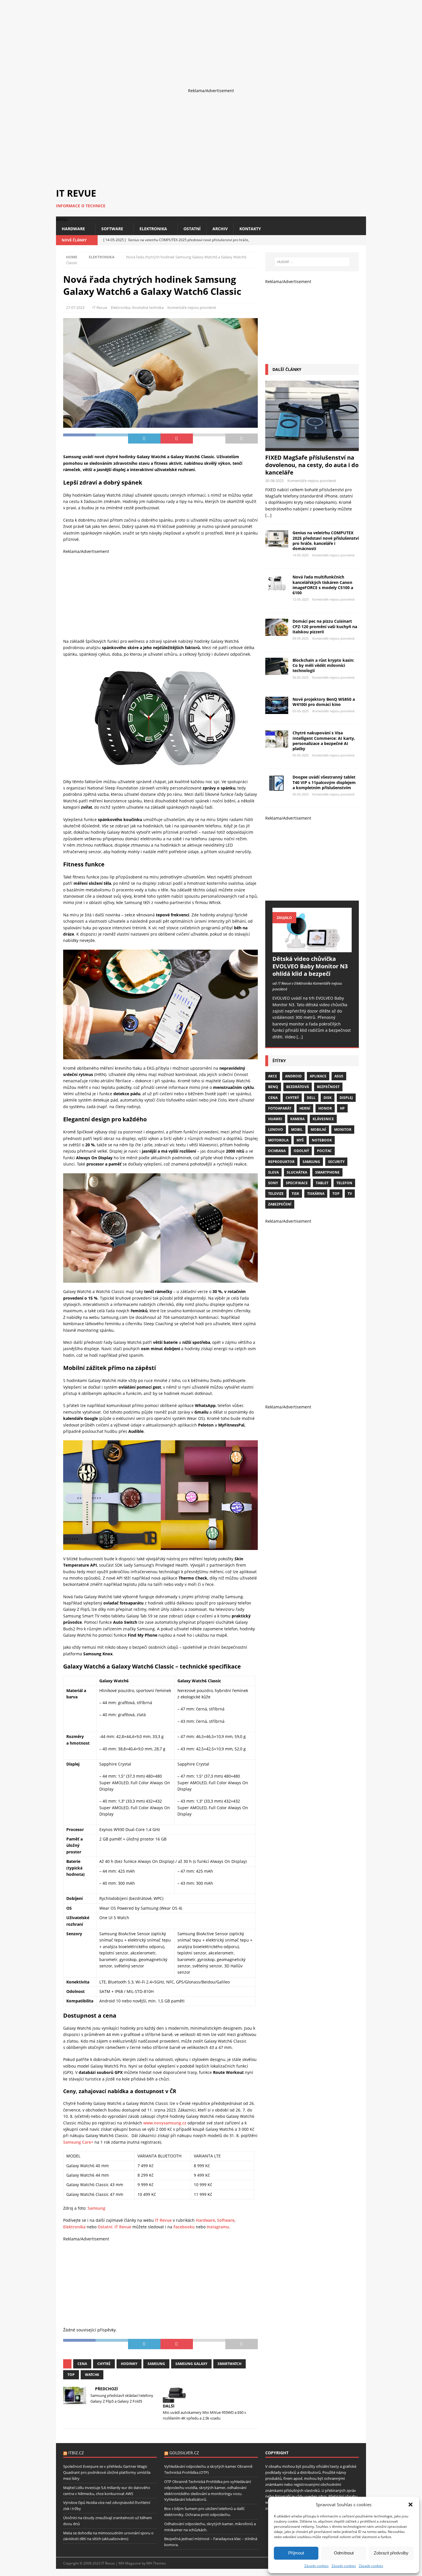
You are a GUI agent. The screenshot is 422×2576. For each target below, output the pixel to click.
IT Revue (100, 307)
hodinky (129, 2364)
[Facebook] (341, 240)
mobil (297, 1130)
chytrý (292, 1098)
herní (305, 1108)
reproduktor (281, 1162)
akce (273, 1076)
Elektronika (153, 229)
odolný (301, 1151)
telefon (344, 1183)
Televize (276, 1194)
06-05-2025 (301, 677)
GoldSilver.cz (184, 2453)
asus (339, 1076)
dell (311, 1098)
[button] (411, 2505)
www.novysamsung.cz (165, 2123)
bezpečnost (328, 1087)
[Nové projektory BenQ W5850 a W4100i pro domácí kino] (277, 705)
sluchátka (297, 1172)
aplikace (318, 1076)
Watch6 (92, 2375)
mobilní (318, 1130)
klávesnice (323, 1119)
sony (273, 1183)
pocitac (324, 1151)
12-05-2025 (301, 599)
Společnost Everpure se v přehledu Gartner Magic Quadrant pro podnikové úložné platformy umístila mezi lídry (107, 2472)
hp (342, 1108)
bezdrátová (298, 1087)
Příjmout (296, 2553)
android (293, 1076)
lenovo (276, 1130)
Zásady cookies (316, 2566)
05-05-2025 (301, 711)
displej (346, 1098)
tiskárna (316, 1194)
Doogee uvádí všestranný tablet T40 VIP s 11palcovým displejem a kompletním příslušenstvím (324, 782)
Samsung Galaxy (191, 2364)
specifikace (297, 1183)
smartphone (327, 1172)
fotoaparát (280, 1108)
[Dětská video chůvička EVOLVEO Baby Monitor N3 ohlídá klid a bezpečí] (312, 930)
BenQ (273, 1087)
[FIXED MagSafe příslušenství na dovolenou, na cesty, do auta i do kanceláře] (312, 416)
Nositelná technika (148, 307)
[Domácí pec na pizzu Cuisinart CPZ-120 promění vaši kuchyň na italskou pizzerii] (277, 627)
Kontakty (250, 229)
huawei (275, 1119)
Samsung (96, 2208)
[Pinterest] (361, 240)
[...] (268, 515)
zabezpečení (280, 1204)
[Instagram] (351, 240)
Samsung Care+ (78, 2142)
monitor (343, 1130)
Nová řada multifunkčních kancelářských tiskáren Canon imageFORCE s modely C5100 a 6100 (323, 585)
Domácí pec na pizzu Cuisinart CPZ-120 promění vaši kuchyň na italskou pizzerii (325, 626)
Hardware (73, 229)
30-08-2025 (274, 481)
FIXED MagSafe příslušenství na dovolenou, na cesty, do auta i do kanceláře (312, 465)
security (336, 1162)
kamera (297, 1119)
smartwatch (230, 2364)
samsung (156, 2364)
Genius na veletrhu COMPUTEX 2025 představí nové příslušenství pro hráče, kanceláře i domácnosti (326, 541)
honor (325, 1108)
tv (350, 1194)
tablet (322, 1183)
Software (112, 229)
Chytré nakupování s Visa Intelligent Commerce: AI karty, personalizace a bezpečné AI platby (324, 741)
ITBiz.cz (76, 2453)
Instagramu (218, 2227)
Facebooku (184, 2227)
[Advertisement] (172, 40)
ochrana (277, 1151)
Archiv (220, 229)
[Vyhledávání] (312, 262)
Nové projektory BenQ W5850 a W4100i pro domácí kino (324, 702)
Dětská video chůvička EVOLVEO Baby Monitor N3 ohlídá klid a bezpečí (310, 966)
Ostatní (192, 229)
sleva (273, 1172)
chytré (104, 2364)
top (71, 2375)
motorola (278, 1140)
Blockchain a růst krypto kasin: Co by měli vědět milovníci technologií (323, 665)
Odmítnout (344, 2553)
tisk (295, 1194)
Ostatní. (105, 2227)
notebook (322, 1140)
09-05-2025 (301, 638)
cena (82, 2364)
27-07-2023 (75, 307)
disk (328, 1098)
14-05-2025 (301, 555)
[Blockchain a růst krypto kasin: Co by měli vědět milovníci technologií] (277, 666)
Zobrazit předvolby (391, 2553)
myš (300, 1140)
